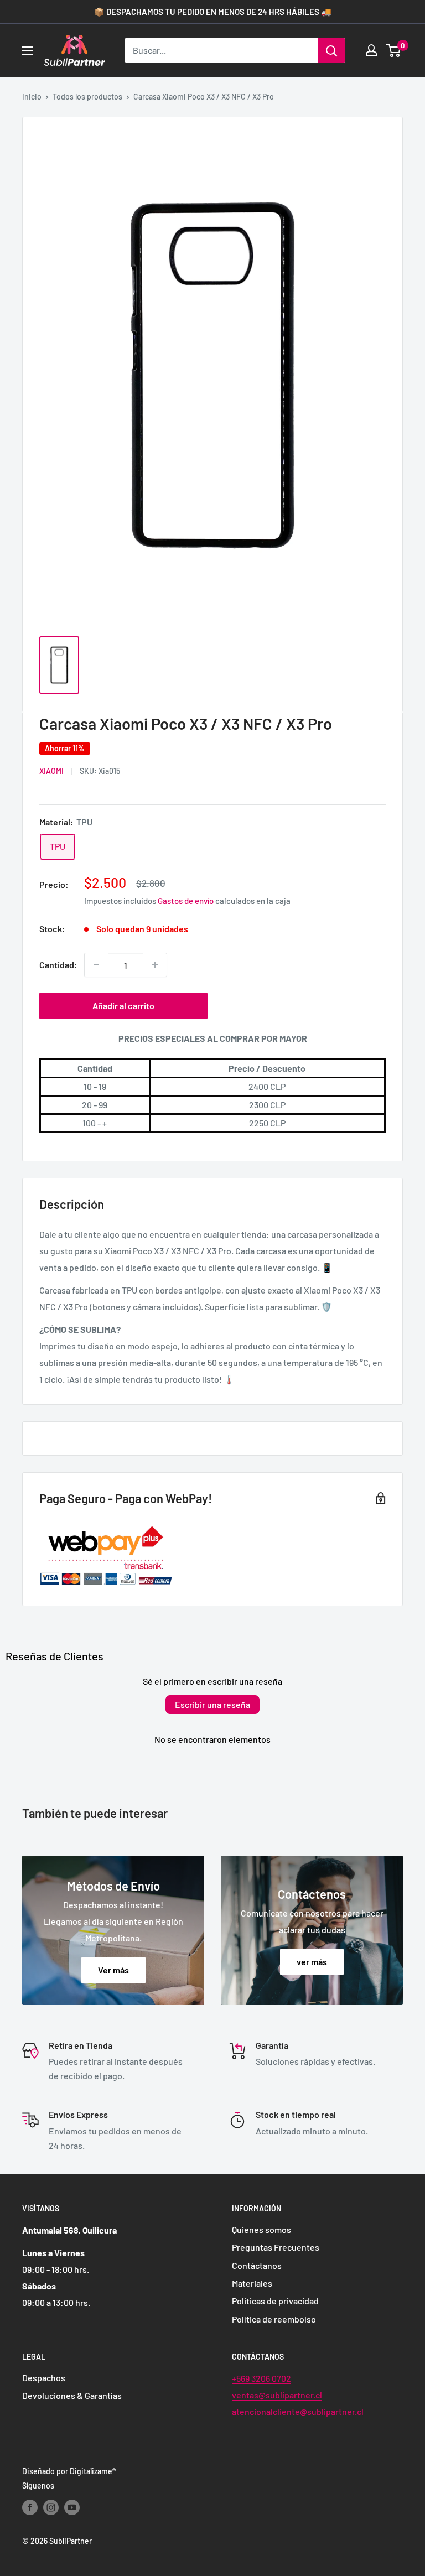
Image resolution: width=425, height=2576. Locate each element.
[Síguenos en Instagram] (51, 2507)
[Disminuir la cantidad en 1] (96, 965)
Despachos (44, 2378)
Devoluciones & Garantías (72, 2395)
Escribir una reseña (212, 1704)
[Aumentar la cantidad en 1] (155, 965)
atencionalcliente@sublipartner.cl (298, 2411)
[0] (394, 50)
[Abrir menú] (28, 51)
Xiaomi (51, 771)
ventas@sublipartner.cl (277, 2395)
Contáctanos (257, 2265)
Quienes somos (261, 2229)
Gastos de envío (186, 901)
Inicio (32, 97)
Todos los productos (87, 97)
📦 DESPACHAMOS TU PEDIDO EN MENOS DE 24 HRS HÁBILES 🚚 (213, 12)
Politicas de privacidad (275, 2301)
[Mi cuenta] (371, 50)
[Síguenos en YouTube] (72, 2507)
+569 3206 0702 (261, 2378)
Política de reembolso (274, 2319)
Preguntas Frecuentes (276, 2247)
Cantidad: (58, 965)
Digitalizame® (93, 2471)
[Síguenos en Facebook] (30, 2507)
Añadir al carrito (123, 1006)
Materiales (252, 2283)
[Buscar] (331, 50)
